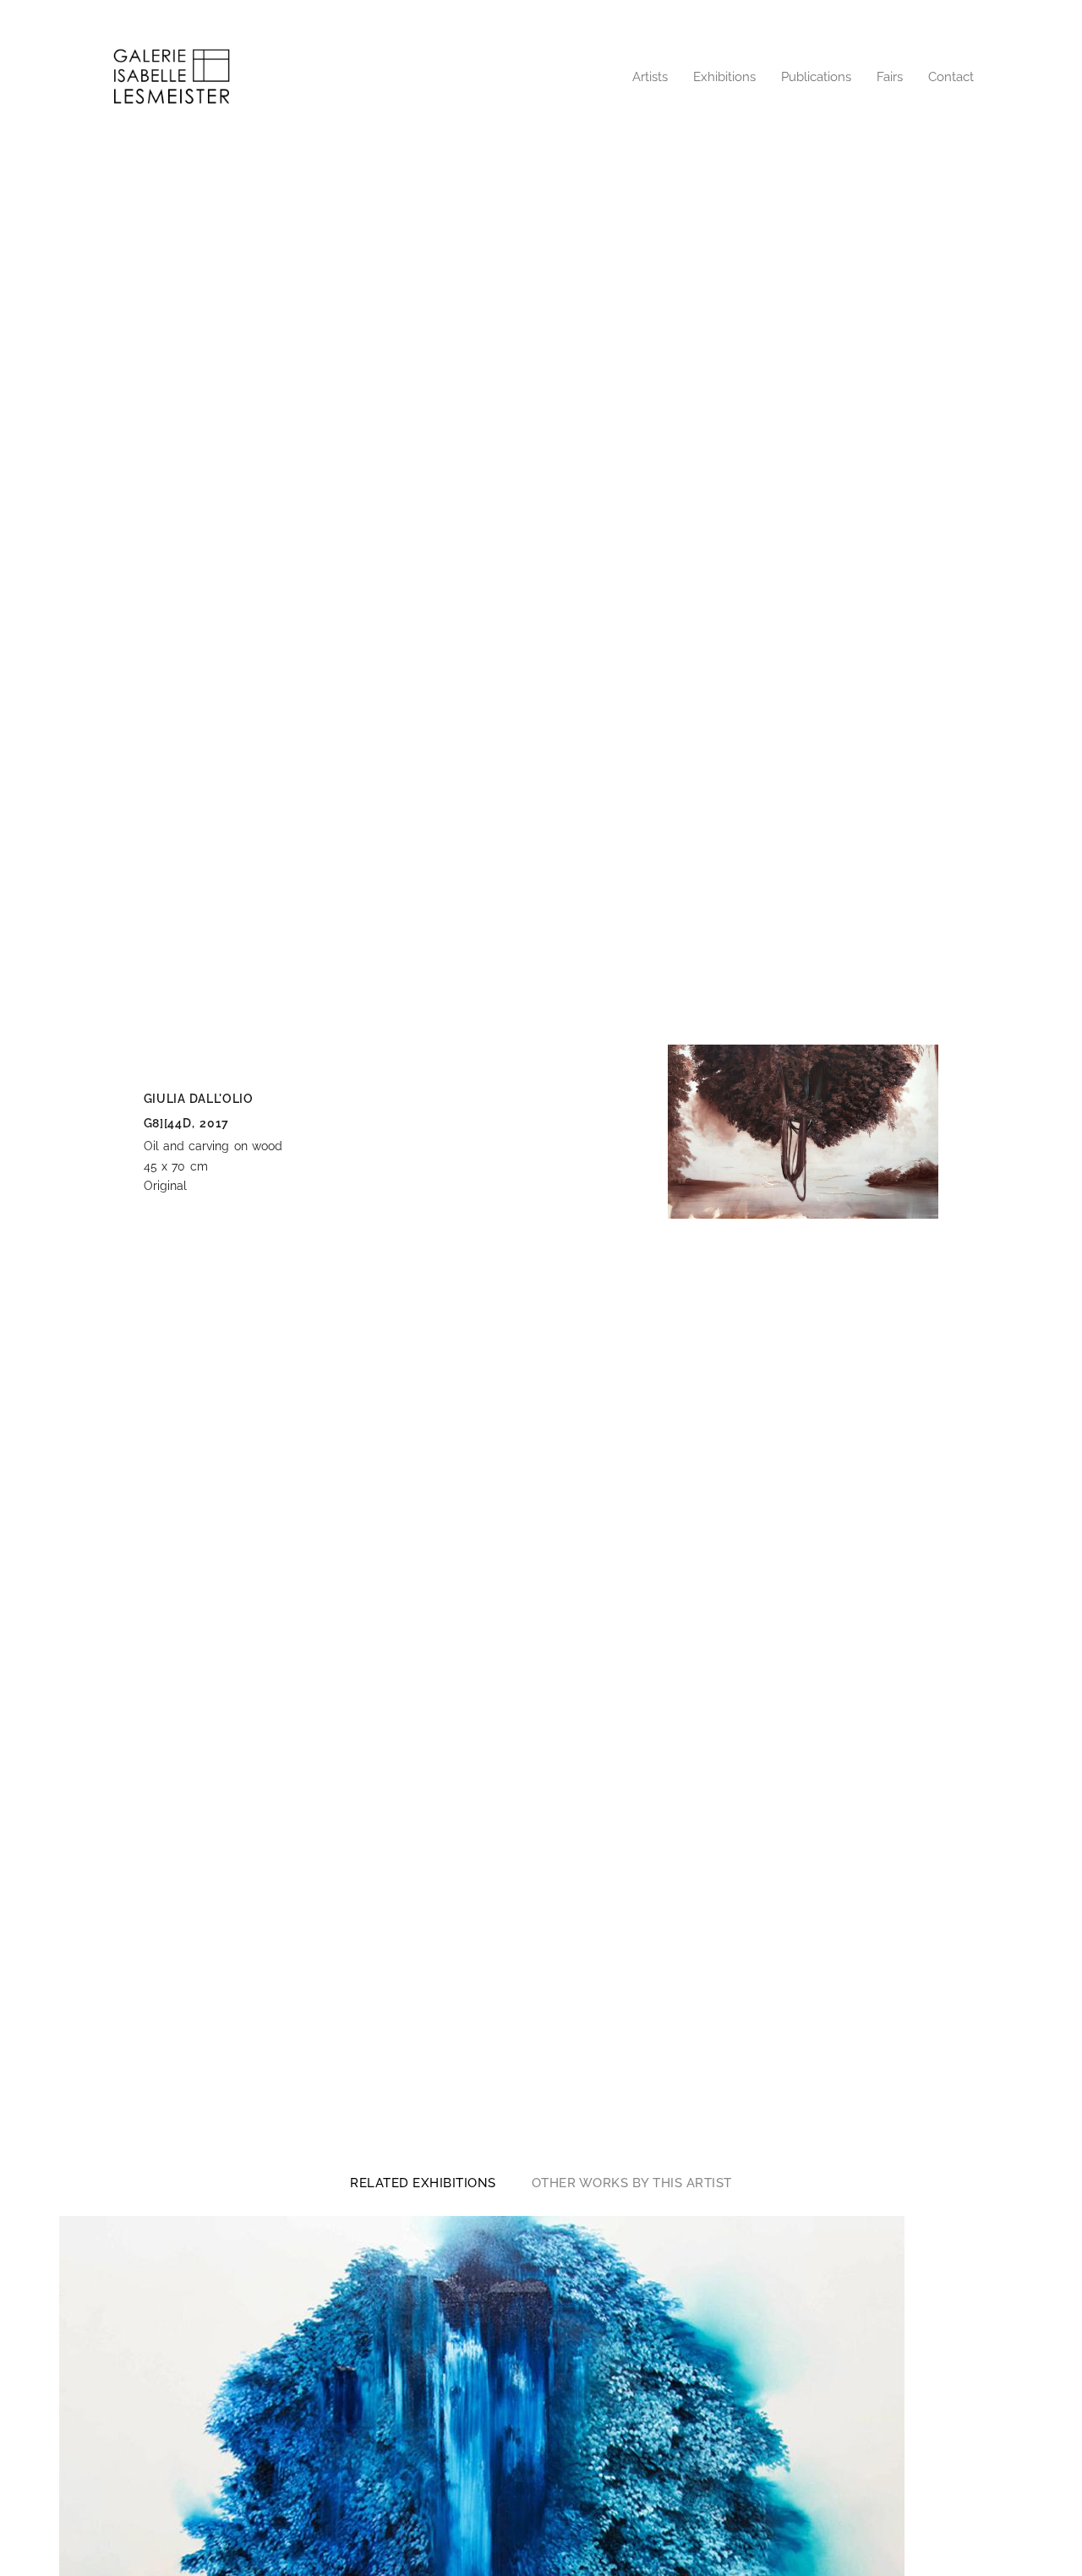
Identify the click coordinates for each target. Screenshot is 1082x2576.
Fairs (890, 77)
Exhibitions (724, 77)
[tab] (423, 2183)
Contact (951, 77)
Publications (816, 77)
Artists (650, 77)
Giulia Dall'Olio (199, 1099)
